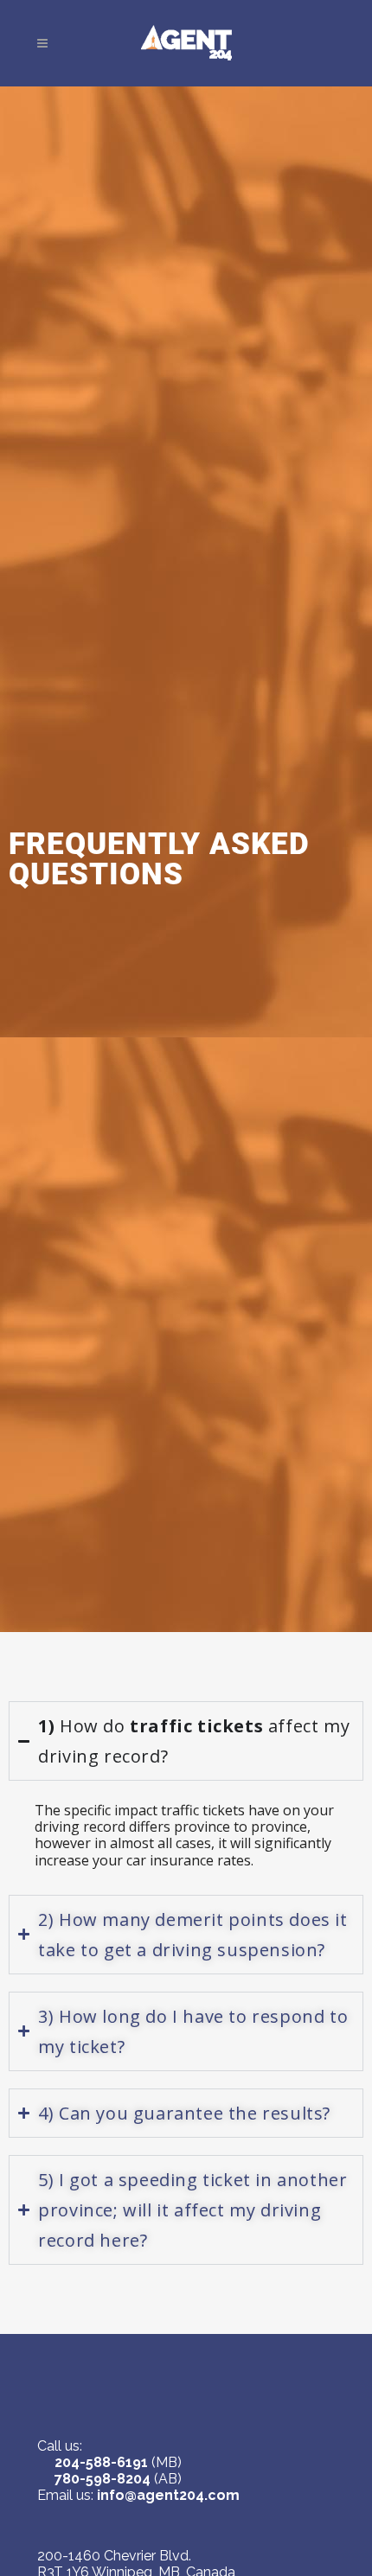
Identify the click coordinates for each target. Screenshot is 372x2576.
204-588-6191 (101, 2462)
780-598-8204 (103, 2479)
